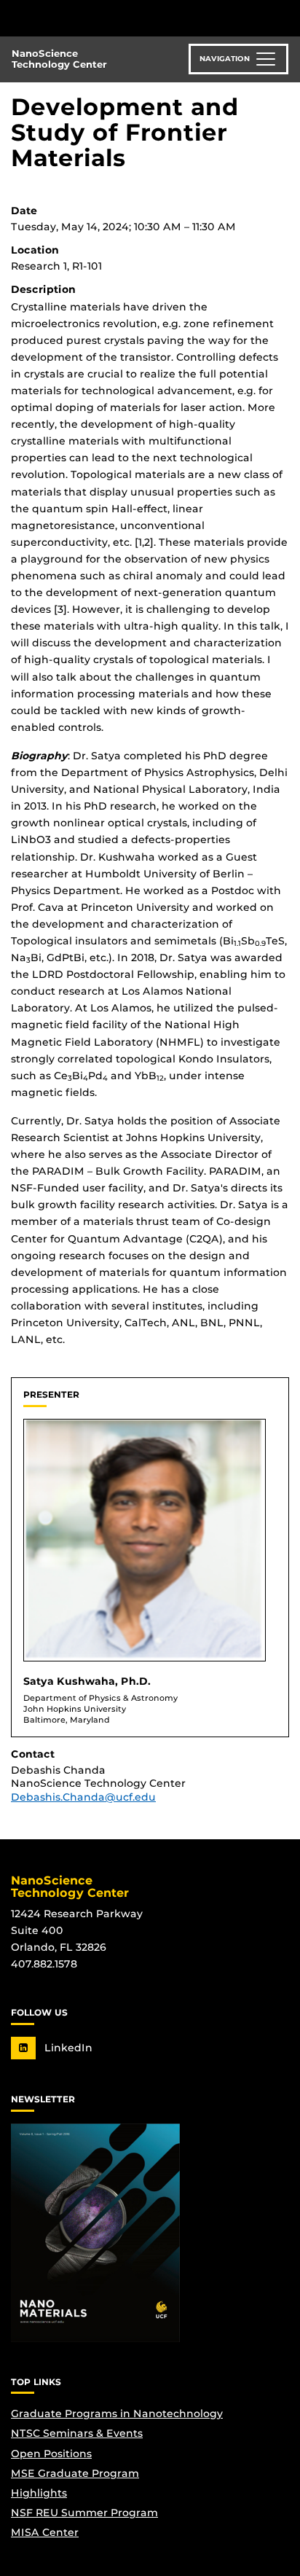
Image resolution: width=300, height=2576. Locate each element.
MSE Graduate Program (75, 2473)
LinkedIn (67, 2048)
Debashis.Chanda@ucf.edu (83, 1797)
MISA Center (45, 2532)
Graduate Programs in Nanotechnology (117, 2413)
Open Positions (51, 2454)
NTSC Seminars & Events (77, 2433)
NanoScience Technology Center (59, 59)
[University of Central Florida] (111, 18)
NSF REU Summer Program (84, 2513)
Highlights (39, 2493)
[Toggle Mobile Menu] (285, 17)
